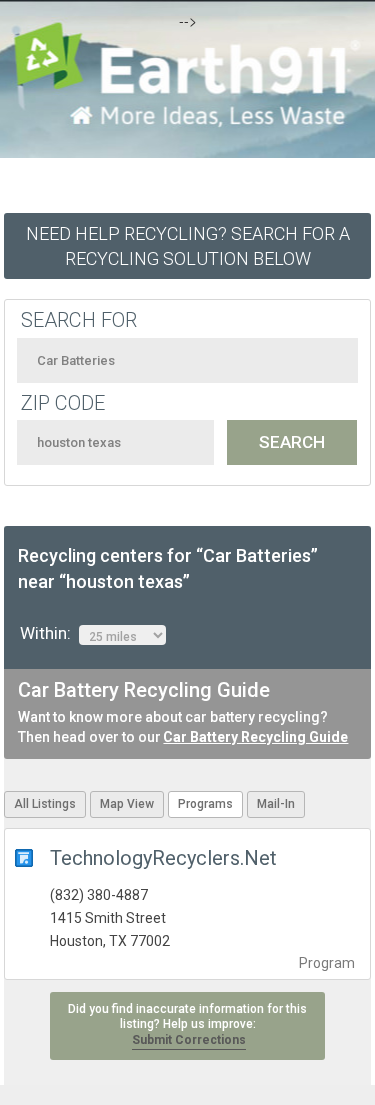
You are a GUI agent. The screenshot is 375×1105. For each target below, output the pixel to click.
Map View (127, 804)
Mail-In (276, 804)
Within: (49, 633)
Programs (205, 804)
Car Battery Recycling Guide (255, 737)
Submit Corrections (189, 1040)
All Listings (45, 804)
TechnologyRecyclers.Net (163, 858)
